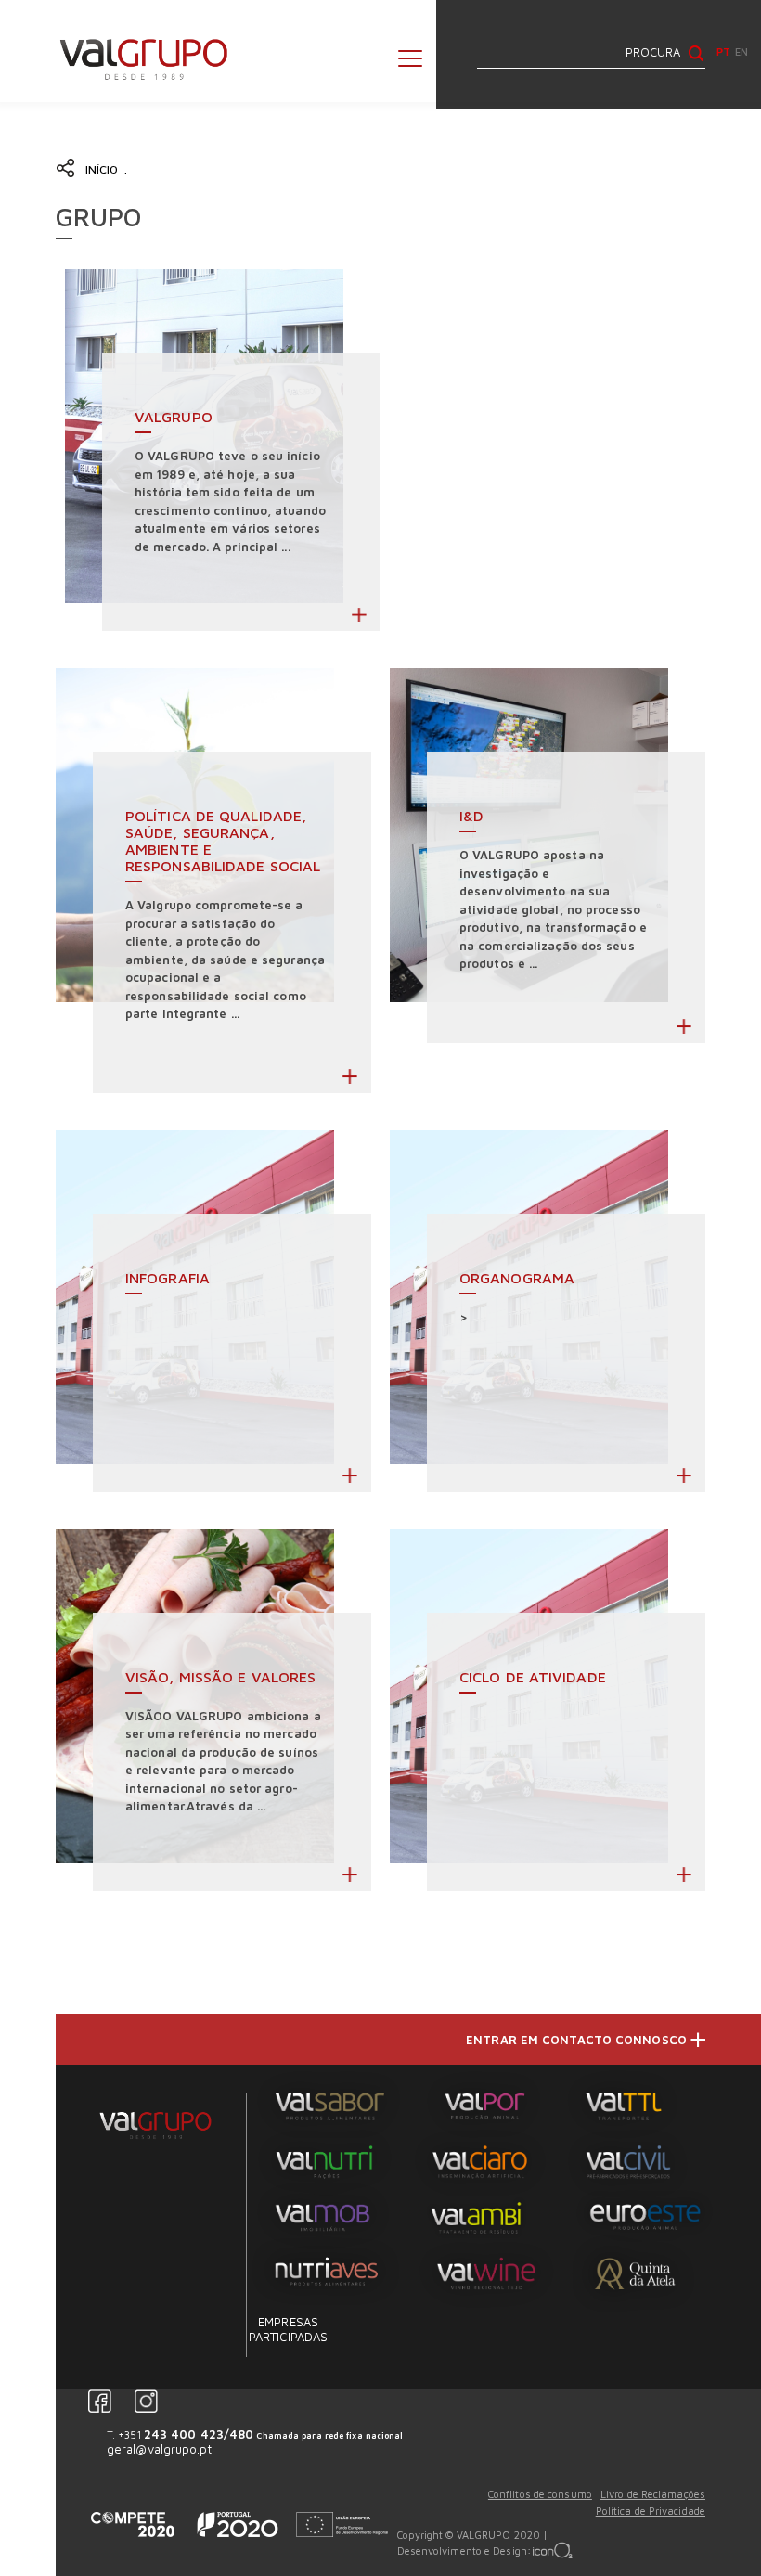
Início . (109, 169)
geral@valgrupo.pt (159, 2449)
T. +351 (255, 2434)
